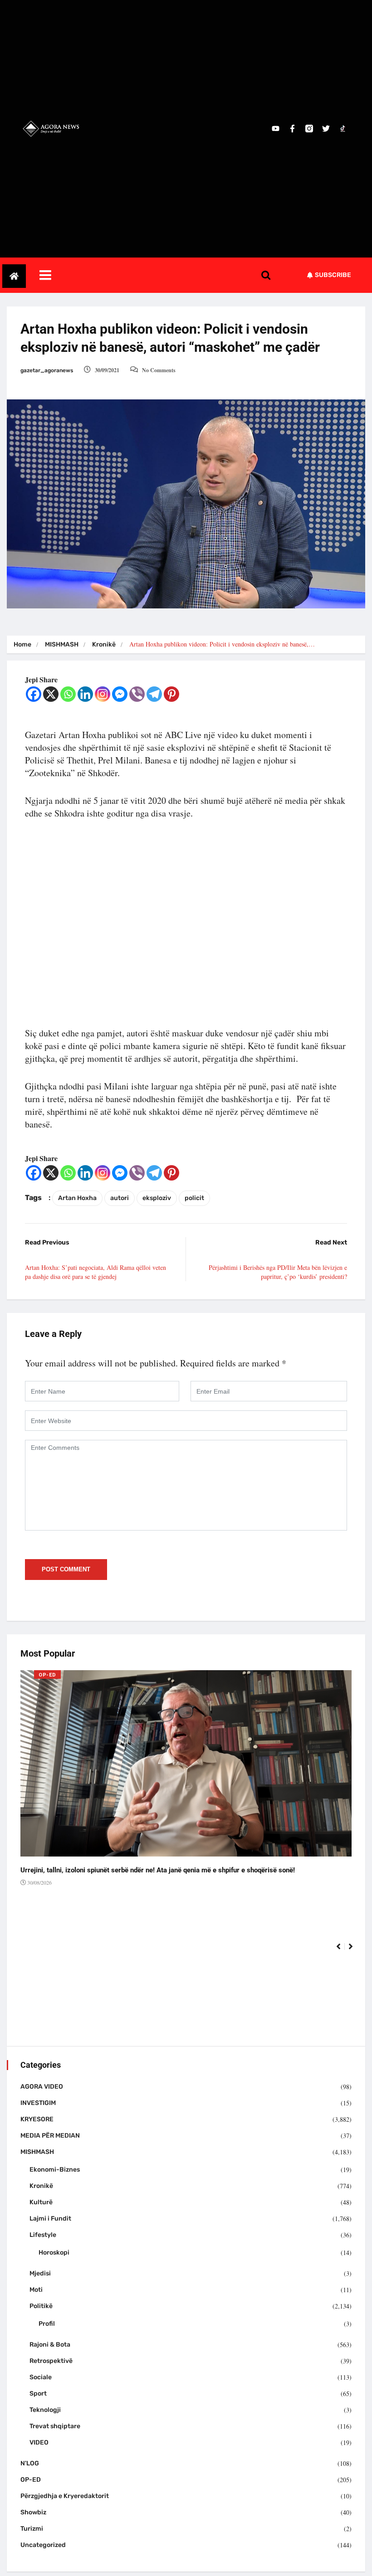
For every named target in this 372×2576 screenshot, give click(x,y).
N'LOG (30, 2463)
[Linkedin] (85, 694)
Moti (36, 2290)
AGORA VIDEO (42, 2087)
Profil (47, 2324)
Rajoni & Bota (50, 2345)
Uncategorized (43, 2545)
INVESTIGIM (38, 2103)
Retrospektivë (51, 2361)
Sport (38, 2394)
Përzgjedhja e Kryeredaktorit (65, 2496)
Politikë (41, 2306)
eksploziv (157, 1198)
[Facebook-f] (292, 129)
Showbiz (33, 2512)
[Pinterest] (171, 694)
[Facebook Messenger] (120, 694)
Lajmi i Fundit (50, 2219)
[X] (51, 694)
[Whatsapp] (68, 694)
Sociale (41, 2377)
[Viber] (137, 694)
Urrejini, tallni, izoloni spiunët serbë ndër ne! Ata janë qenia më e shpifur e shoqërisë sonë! (158, 1870)
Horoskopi (54, 2253)
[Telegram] (154, 694)
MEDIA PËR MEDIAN (50, 2136)
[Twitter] (326, 129)
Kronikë (104, 644)
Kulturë (41, 2202)
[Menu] (157, 275)
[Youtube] (276, 129)
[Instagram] (103, 694)
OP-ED (47, 1675)
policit (194, 1198)
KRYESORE (37, 2119)
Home (22, 644)
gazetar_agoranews (47, 370)
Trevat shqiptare (55, 2426)
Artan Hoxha (77, 1198)
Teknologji (45, 2410)
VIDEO (39, 2442)
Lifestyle (43, 2235)
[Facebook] (34, 694)
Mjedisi (40, 2273)
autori (120, 1198)
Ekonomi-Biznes (55, 2170)
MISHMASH (62, 644)
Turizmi (32, 2529)
